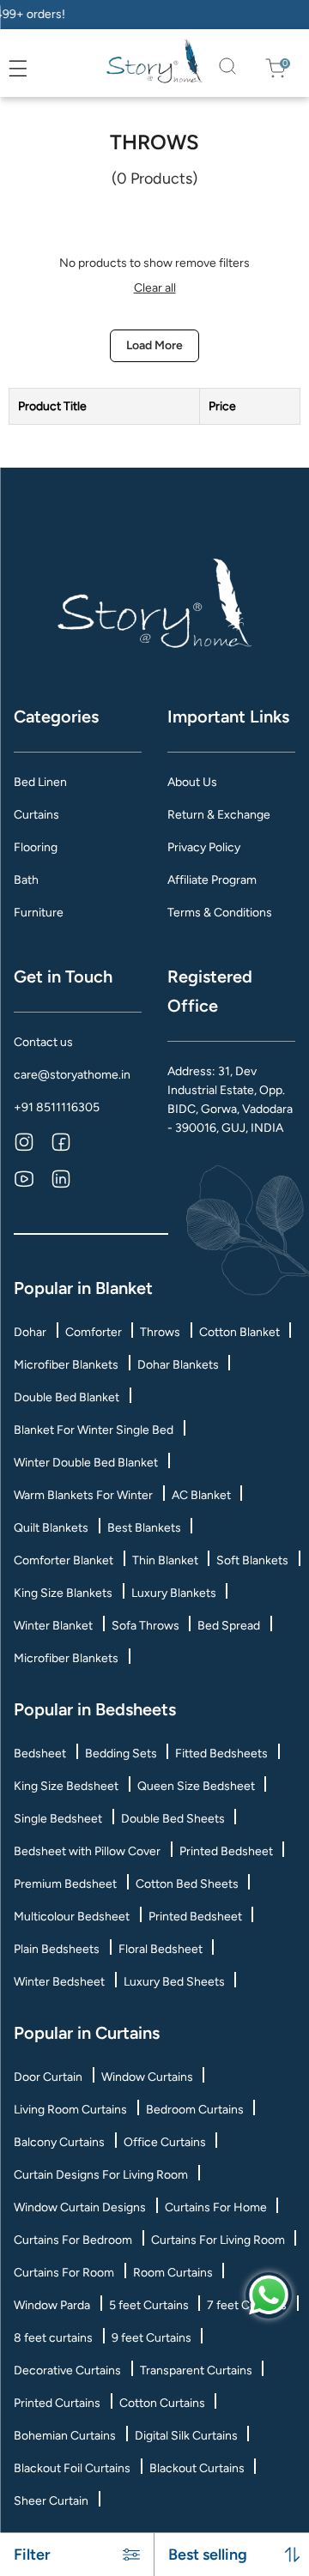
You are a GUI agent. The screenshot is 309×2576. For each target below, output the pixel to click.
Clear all (155, 288)
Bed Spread (229, 1626)
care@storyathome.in (72, 1075)
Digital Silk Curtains (186, 2436)
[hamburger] (18, 69)
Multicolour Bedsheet (72, 1917)
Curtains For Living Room (218, 2240)
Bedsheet (40, 1754)
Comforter (94, 1332)
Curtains (36, 815)
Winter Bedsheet (59, 1982)
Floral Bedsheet (161, 1949)
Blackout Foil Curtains (72, 2468)
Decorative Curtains (67, 2370)
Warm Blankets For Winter (83, 1495)
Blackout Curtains (197, 2468)
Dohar (30, 1332)
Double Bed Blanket (67, 1397)
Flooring (36, 847)
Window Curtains (147, 2077)
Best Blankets (144, 1528)
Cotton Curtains (162, 2403)
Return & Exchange (219, 815)
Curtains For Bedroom (73, 2240)
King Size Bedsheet (66, 1786)
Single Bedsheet (58, 1819)
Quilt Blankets (51, 1528)
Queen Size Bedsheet (196, 1786)
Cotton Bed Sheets (187, 1884)
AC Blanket (201, 1495)
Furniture (39, 913)
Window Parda (52, 2305)
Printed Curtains (57, 2403)
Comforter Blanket (64, 1560)
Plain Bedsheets (57, 1949)
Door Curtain (48, 2077)
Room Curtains (173, 2273)
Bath (26, 880)
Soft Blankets (252, 1560)
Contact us (43, 1042)
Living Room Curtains (70, 2110)
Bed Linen (40, 782)
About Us (192, 782)
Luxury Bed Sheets (174, 1982)
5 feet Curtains (149, 2305)
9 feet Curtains (151, 2338)
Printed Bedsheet (226, 1851)
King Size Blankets (63, 1593)
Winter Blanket (53, 1626)
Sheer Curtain (51, 2501)
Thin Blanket (165, 1560)
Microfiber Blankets (66, 1365)
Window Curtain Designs (80, 2207)
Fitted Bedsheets (221, 1754)
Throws (160, 1332)
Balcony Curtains (59, 2142)
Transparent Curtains (196, 2370)
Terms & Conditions (220, 913)
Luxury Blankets (174, 1593)
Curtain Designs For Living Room (101, 2175)
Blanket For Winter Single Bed (94, 1430)
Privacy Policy (204, 847)
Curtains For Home (216, 2207)
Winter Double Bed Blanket (86, 1463)
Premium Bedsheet (65, 1884)
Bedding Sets (121, 1754)
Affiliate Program (212, 880)
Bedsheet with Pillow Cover (87, 1851)
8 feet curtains (53, 2338)
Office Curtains (165, 2142)
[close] (37, 68)
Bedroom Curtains (195, 2110)
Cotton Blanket (239, 1332)
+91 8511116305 (57, 1107)
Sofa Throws (145, 1626)
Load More (154, 345)
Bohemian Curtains (65, 2436)
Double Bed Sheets (173, 1819)
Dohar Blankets (178, 1365)
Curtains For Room (64, 2273)
